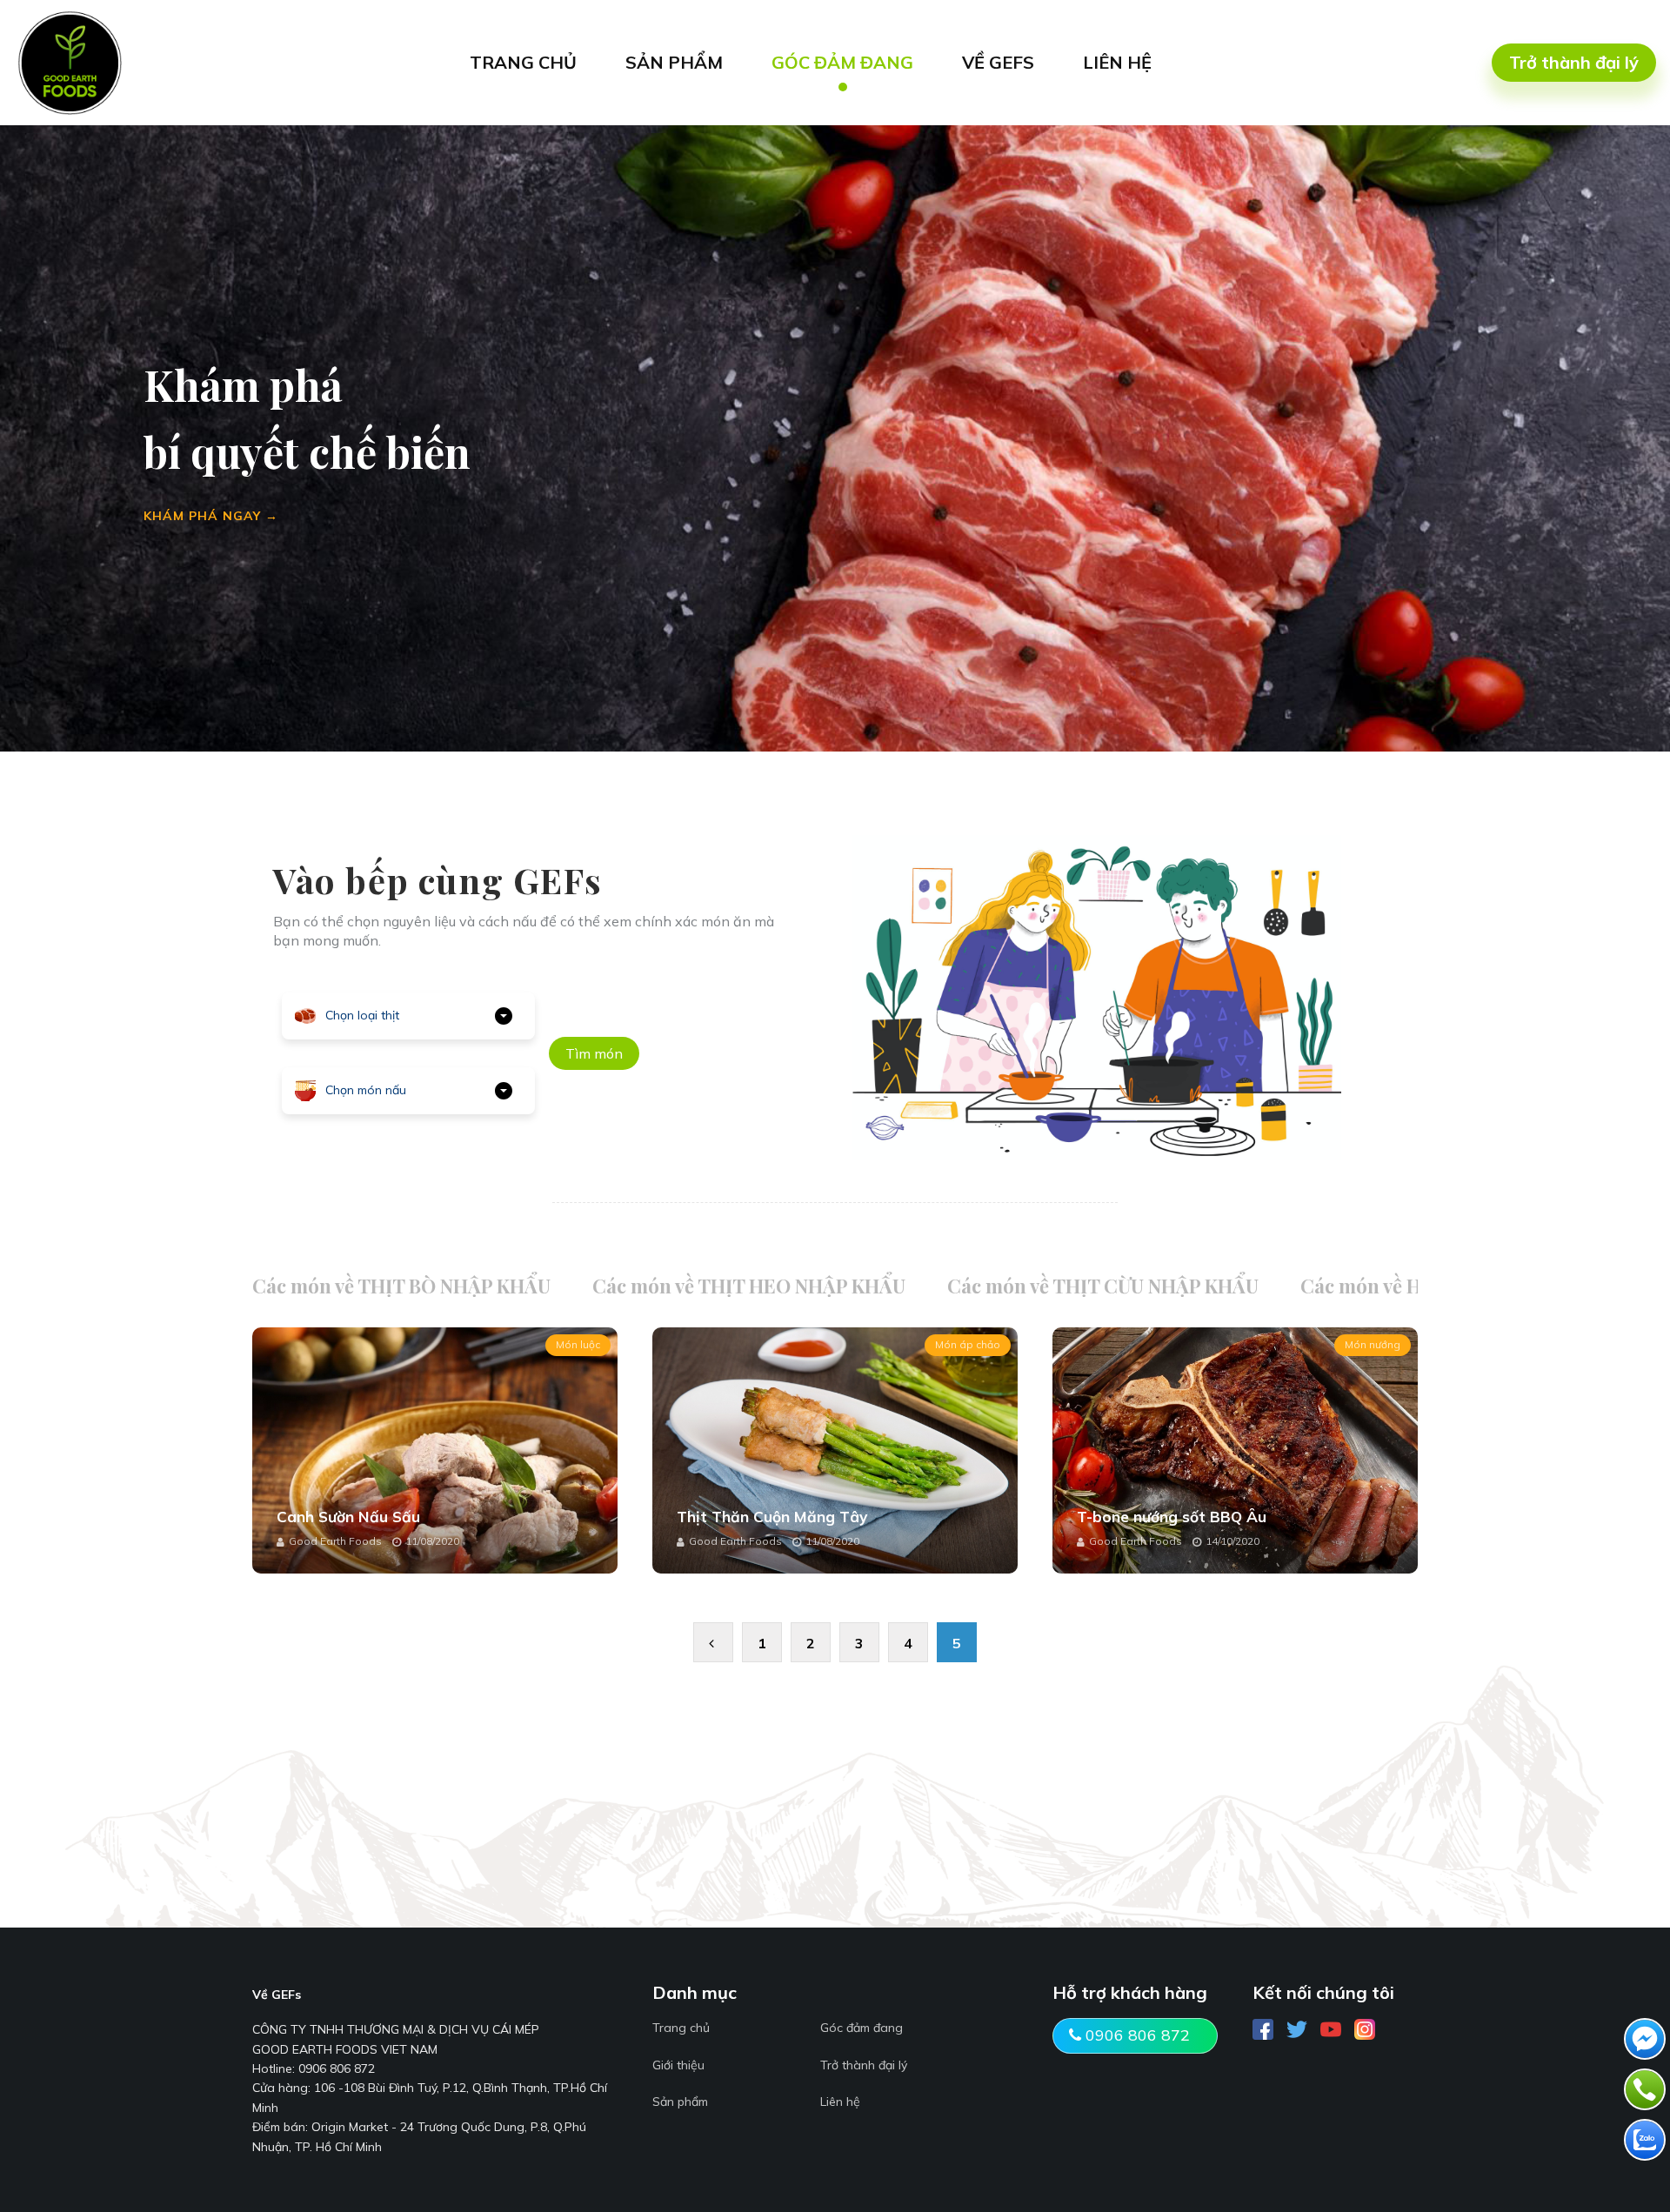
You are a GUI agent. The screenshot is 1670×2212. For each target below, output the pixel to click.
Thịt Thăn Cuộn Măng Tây (772, 1517)
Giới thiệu (678, 2065)
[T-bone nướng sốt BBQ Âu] (1235, 1450)
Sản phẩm (680, 2102)
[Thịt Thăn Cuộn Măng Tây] (835, 1450)
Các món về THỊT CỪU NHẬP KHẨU (1103, 1286)
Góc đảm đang (862, 2028)
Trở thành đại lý (1574, 62)
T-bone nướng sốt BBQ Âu (1172, 1517)
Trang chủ (681, 2028)
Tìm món (594, 1053)
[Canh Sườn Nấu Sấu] (435, 1450)
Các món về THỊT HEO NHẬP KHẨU (749, 1286)
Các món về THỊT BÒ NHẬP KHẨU (401, 1286)
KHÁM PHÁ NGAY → (211, 516)
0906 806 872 (1136, 2035)
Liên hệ (840, 2102)
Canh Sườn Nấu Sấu (348, 1517)
